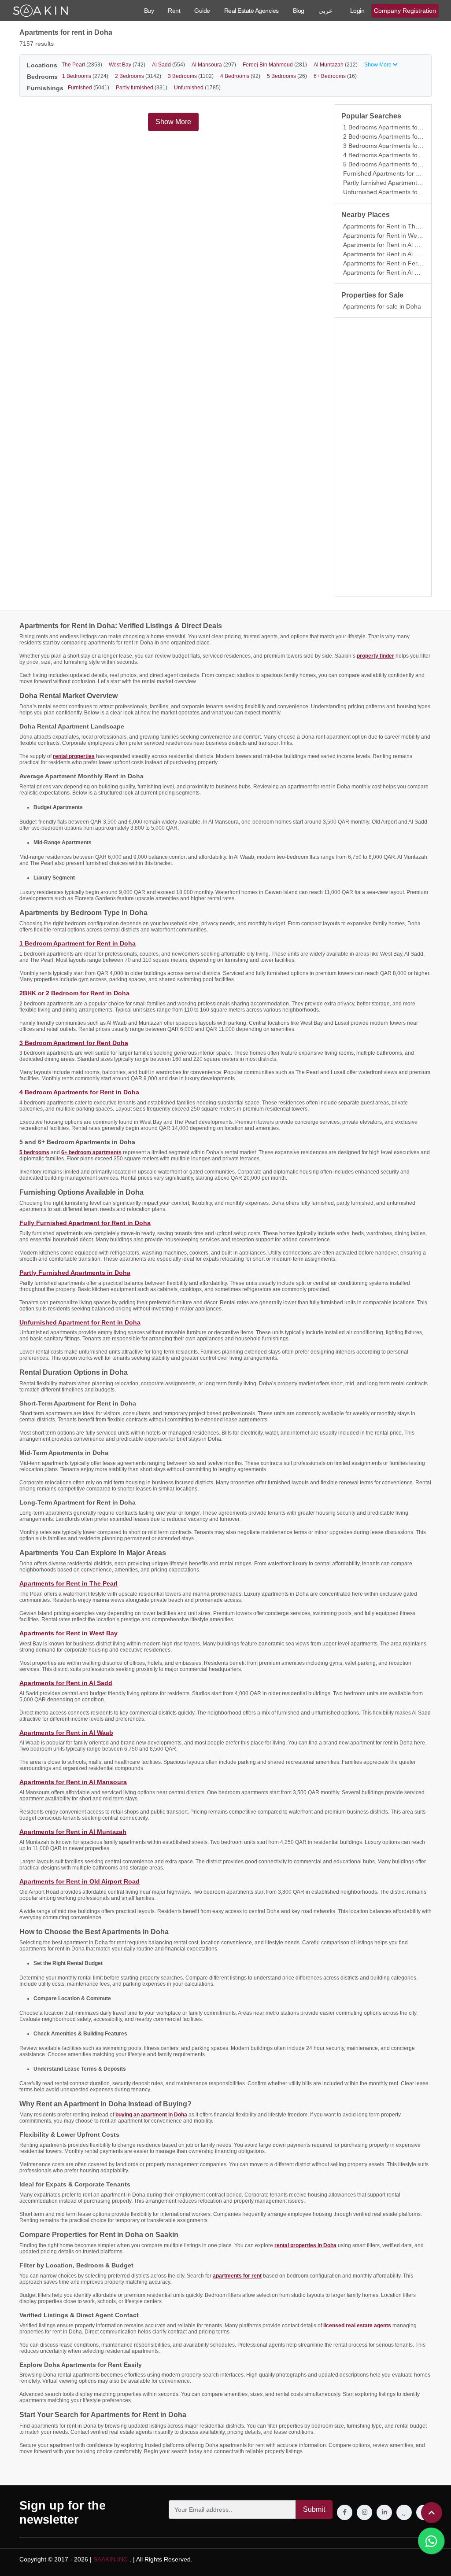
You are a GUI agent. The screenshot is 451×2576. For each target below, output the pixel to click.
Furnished (89, 88)
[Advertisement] (383, 457)
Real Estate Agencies (251, 11)
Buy (149, 11)
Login (357, 11)
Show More (173, 122)
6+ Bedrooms (335, 76)
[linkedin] (384, 2512)
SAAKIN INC (111, 2559)
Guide (202, 11)
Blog (299, 11)
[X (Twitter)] (404, 2512)
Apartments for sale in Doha (382, 306)
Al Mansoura (214, 65)
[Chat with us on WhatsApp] (431, 2541)
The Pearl (82, 65)
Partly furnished (142, 88)
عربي (325, 11)
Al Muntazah (336, 65)
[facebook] (345, 2512)
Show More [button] (379, 65)
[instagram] (364, 2512)
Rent (174, 11)
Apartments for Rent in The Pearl (389, 226)
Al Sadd (168, 65)
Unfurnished (197, 88)
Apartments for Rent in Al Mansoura (393, 254)
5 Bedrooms (287, 76)
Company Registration (405, 11)
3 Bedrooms (191, 76)
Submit (314, 2509)
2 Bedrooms (138, 76)
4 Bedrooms (240, 76)
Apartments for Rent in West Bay (389, 236)
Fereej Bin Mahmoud (275, 65)
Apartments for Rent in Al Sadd (386, 245)
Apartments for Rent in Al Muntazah (393, 272)
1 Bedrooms (85, 76)
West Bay (127, 65)
